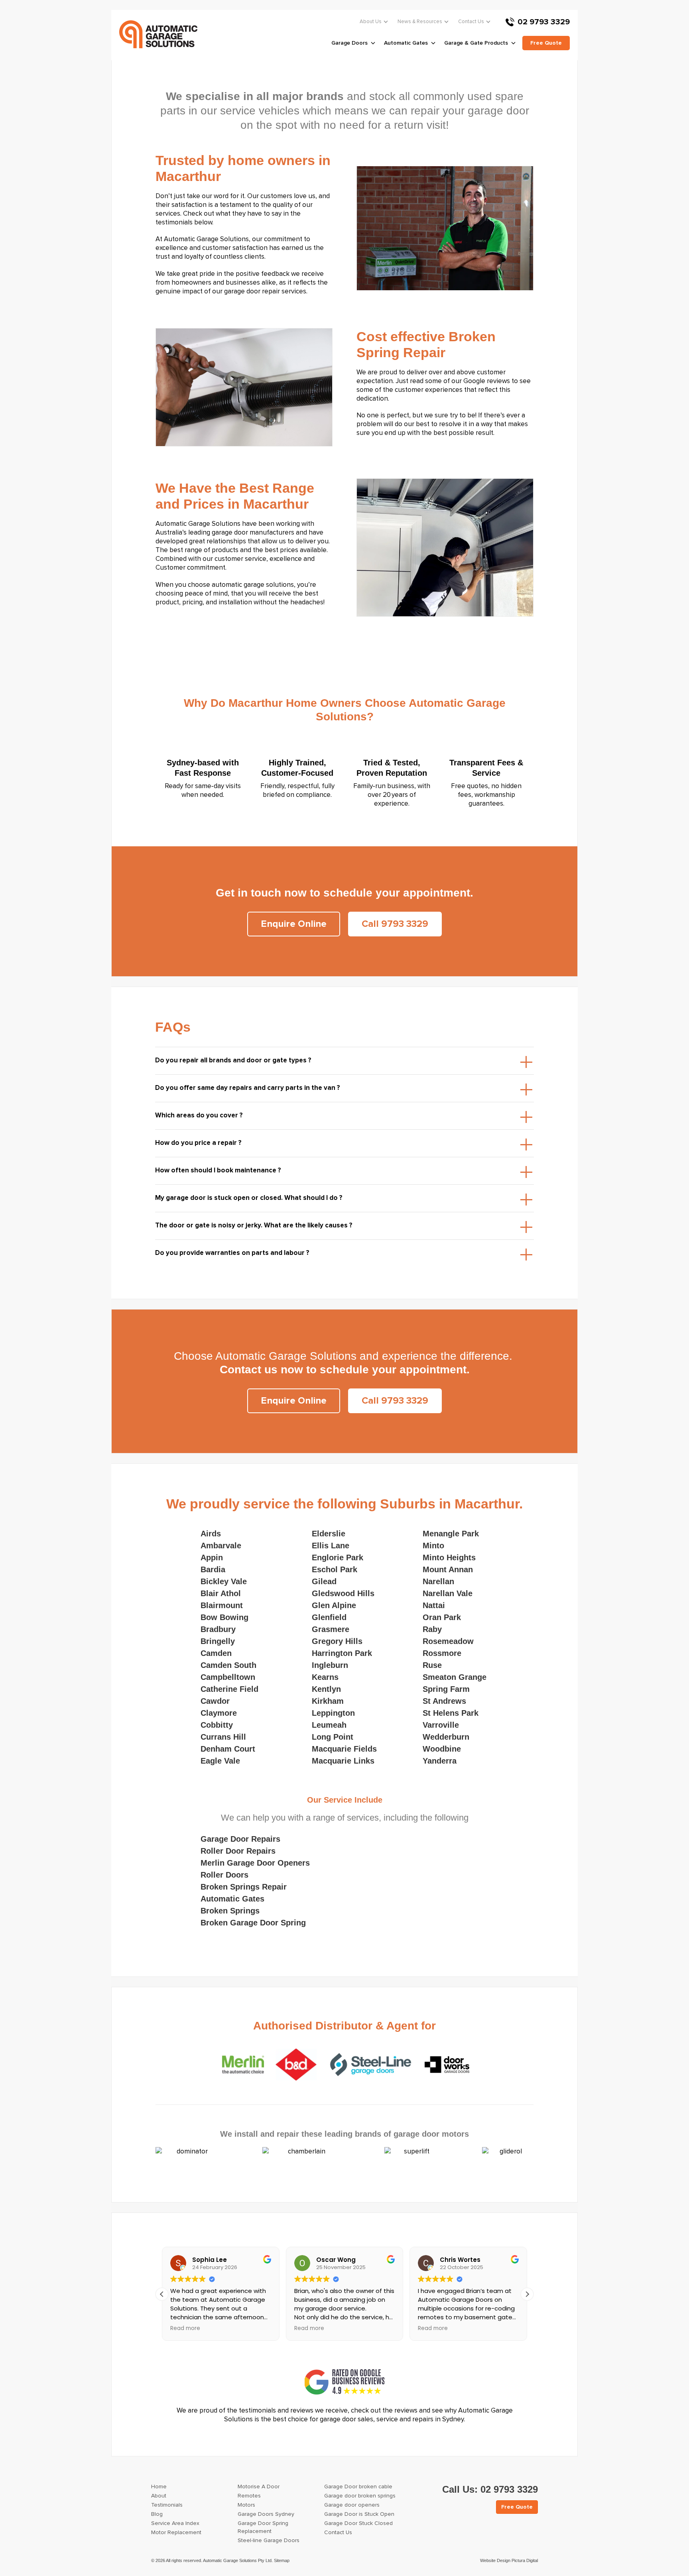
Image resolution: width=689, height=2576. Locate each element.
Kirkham (328, 1701)
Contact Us (471, 22)
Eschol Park (335, 1569)
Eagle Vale (220, 1761)
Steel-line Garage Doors (269, 2541)
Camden (216, 1653)
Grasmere (331, 1629)
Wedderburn (446, 1737)
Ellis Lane (331, 1546)
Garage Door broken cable (358, 2487)
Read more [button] (185, 2328)
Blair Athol (221, 1593)
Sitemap (282, 2560)
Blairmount (222, 1605)
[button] (527, 2294)
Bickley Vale (224, 1581)
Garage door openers (352, 2505)
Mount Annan (448, 1569)
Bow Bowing (224, 1617)
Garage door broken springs (360, 2496)
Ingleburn (330, 1665)
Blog (157, 2514)
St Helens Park (451, 1713)
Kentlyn (326, 1689)
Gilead (324, 1581)
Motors (246, 2505)
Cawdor (215, 1701)
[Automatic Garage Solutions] (158, 34)
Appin (212, 1557)
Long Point (333, 1737)
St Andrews (444, 1701)
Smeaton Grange (455, 1677)
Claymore (219, 1713)
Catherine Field (229, 1689)
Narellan (438, 1581)
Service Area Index (175, 2523)
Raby (432, 1629)
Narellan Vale (448, 1593)
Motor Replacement (176, 2533)
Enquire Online (294, 924)
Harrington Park (342, 1653)
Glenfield (329, 1617)
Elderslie (329, 1534)
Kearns (325, 1677)
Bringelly (218, 1641)
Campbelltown (228, 1677)
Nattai (434, 1605)
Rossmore (442, 1653)
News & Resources (420, 22)
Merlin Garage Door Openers (255, 1863)
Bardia (213, 1569)
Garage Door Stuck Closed (358, 2523)
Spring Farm (446, 1689)
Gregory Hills (337, 1641)
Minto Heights (449, 1557)
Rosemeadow (448, 1641)
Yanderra (440, 1761)
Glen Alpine (334, 1605)
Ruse (432, 1665)
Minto (433, 1546)
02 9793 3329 (544, 22)
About (159, 2496)
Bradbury (218, 1629)
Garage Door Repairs (240, 1839)
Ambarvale (221, 1546)
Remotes (249, 2496)
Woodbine (442, 1749)
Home (159, 2487)
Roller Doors (224, 1875)
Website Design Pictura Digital (509, 2560)
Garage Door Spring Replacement (263, 2527)
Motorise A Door (259, 2487)
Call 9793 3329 (395, 924)
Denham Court (228, 1749)
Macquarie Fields (344, 1749)
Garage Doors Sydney (266, 2514)
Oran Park (442, 1617)
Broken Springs (230, 1911)
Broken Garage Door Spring (253, 1923)
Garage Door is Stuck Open (359, 2514)
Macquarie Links (343, 1761)
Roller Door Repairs (238, 1851)
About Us (371, 22)
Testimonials (167, 2505)
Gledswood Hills (343, 1593)
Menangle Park (451, 1534)
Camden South (228, 1665)
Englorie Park (338, 1557)
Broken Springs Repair (244, 1887)
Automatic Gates (232, 1899)
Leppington (333, 1713)
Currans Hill (223, 1737)
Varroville (441, 1725)
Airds (211, 1534)
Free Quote (517, 2507)
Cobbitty (217, 1725)
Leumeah (329, 1725)
